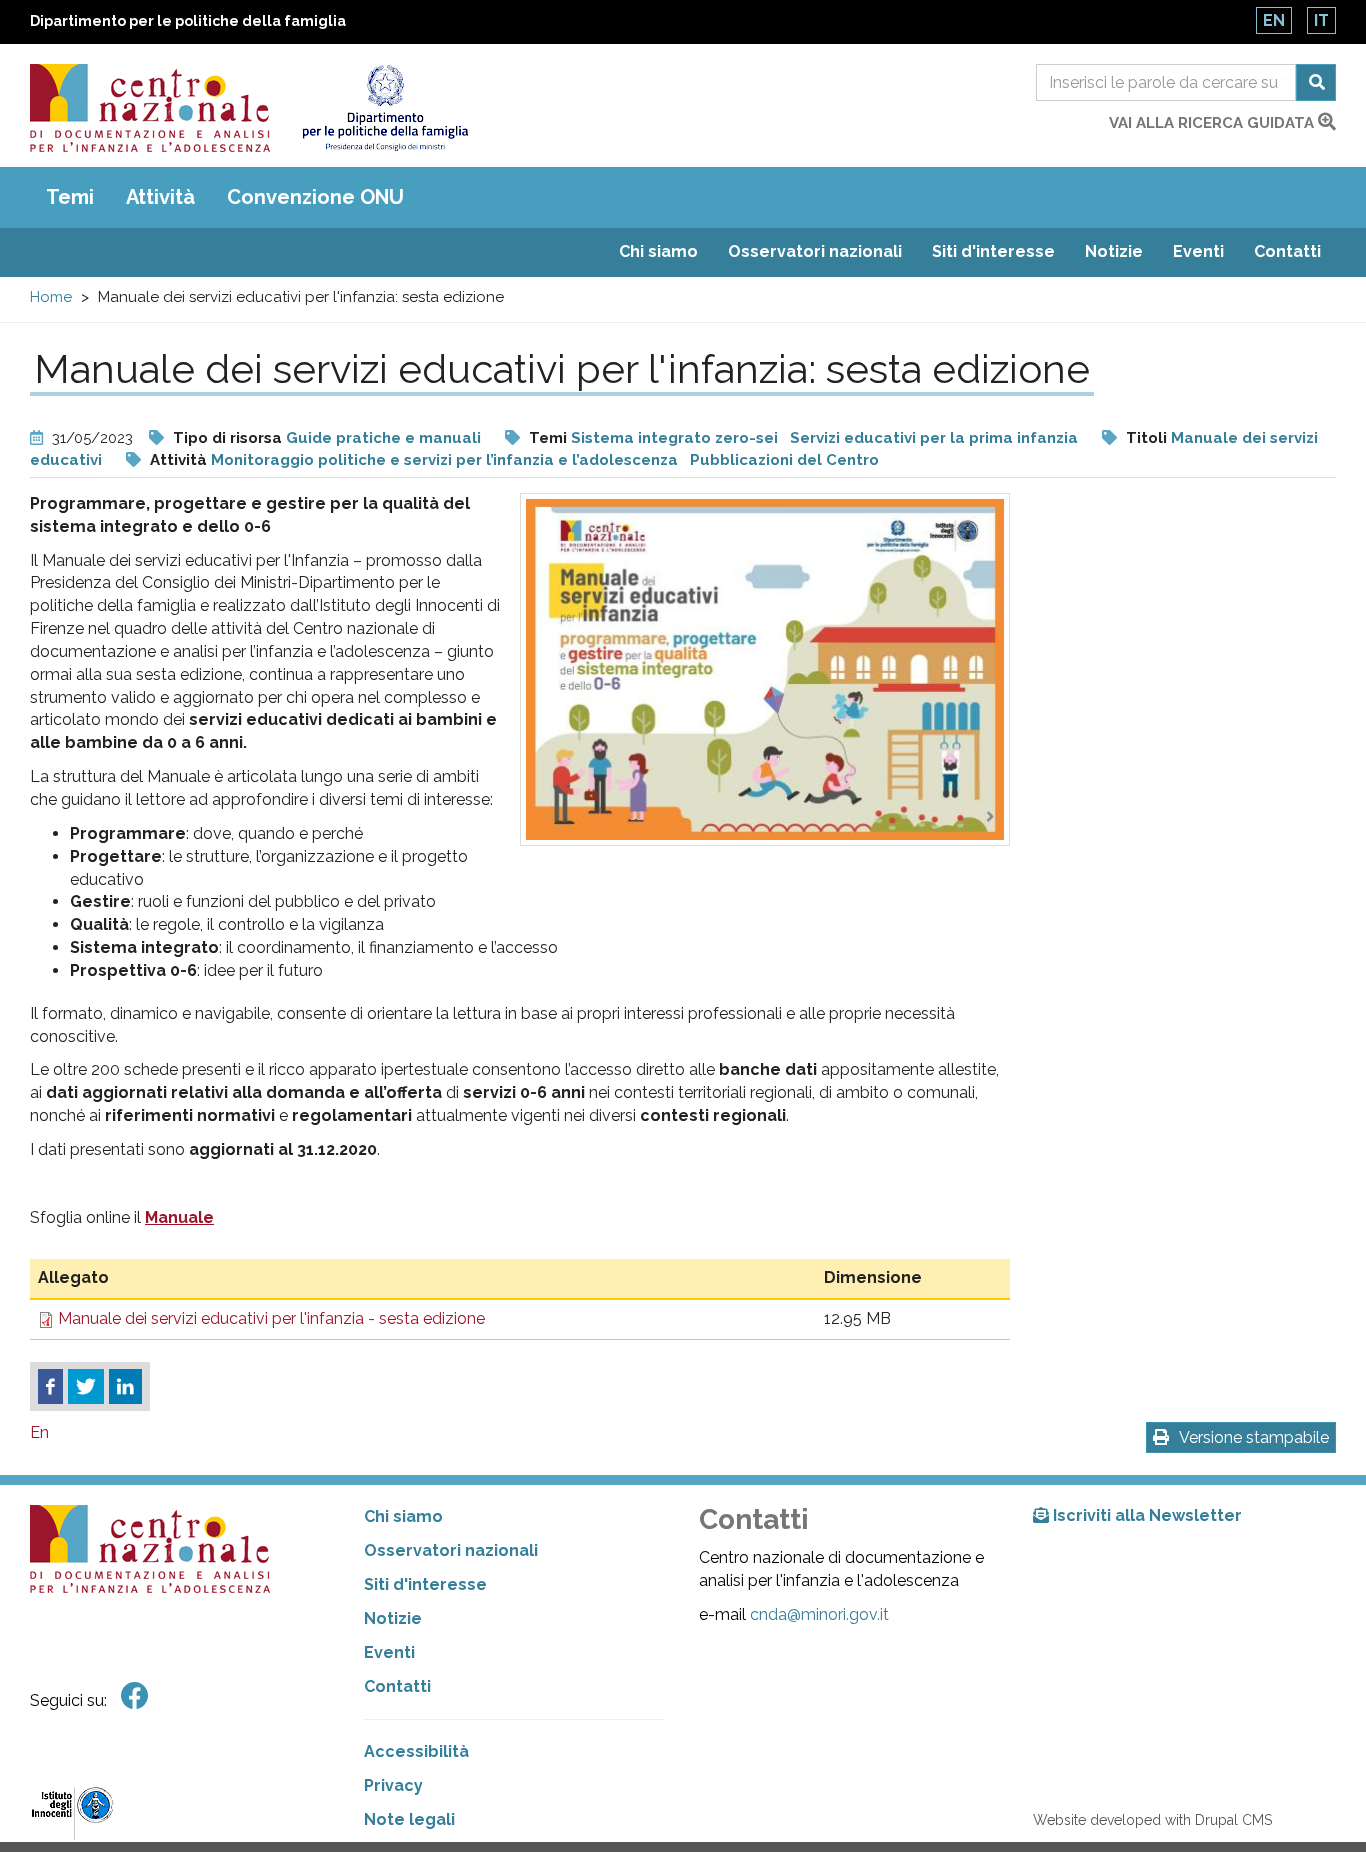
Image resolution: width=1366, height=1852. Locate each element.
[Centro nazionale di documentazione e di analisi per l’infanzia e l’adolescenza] (150, 108)
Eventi (1198, 251)
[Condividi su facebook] (50, 1387)
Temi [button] (70, 197)
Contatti (1287, 251)
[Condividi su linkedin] (125, 1387)
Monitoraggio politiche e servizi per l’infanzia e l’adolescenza (444, 460)
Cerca (1316, 82)
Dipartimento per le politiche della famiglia (188, 21)
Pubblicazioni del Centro (784, 460)
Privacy (393, 1785)
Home (51, 297)
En (1274, 20)
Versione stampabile (1254, 1437)
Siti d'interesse (993, 251)
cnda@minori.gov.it (819, 1614)
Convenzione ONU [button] (315, 197)
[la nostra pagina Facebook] (135, 1696)
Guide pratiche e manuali (383, 438)
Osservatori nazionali (815, 251)
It (1321, 20)
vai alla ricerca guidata (1213, 123)
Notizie (1114, 251)
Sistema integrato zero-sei (674, 438)
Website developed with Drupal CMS (1152, 1820)
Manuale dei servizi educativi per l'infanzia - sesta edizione (271, 1318)
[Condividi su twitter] (86, 1387)
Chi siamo (658, 251)
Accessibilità (416, 1751)
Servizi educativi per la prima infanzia (934, 438)
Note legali (409, 1819)
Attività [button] (160, 197)
